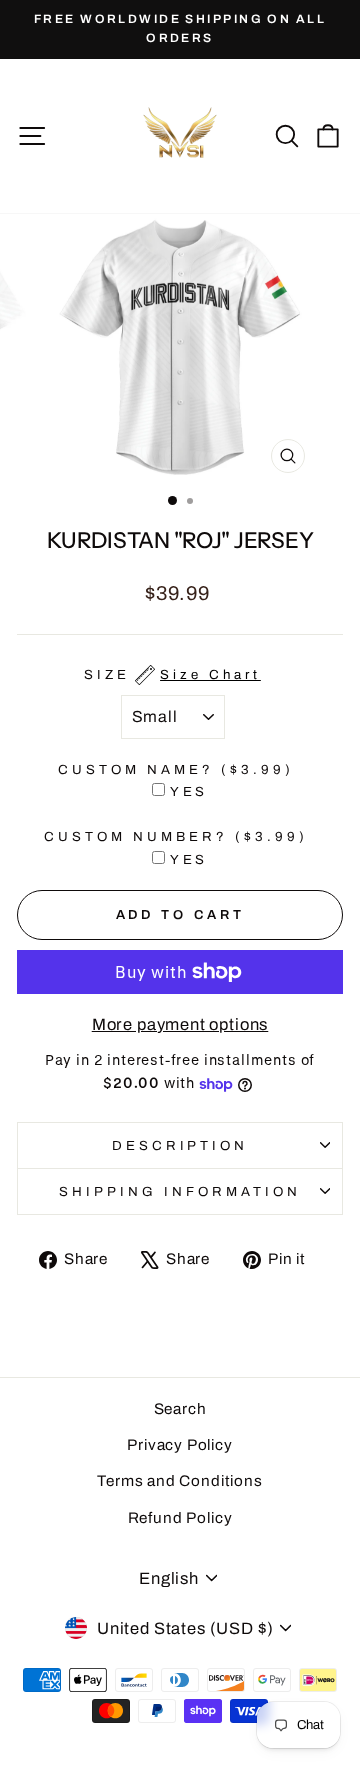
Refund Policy (180, 1518)
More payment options (180, 1024)
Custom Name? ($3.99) (176, 769)
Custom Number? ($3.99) (175, 836)
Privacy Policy (180, 1445)
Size (172, 674)
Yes (189, 791)
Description (180, 1145)
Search (180, 1409)
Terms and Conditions (180, 1481)
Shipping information (180, 1191)
